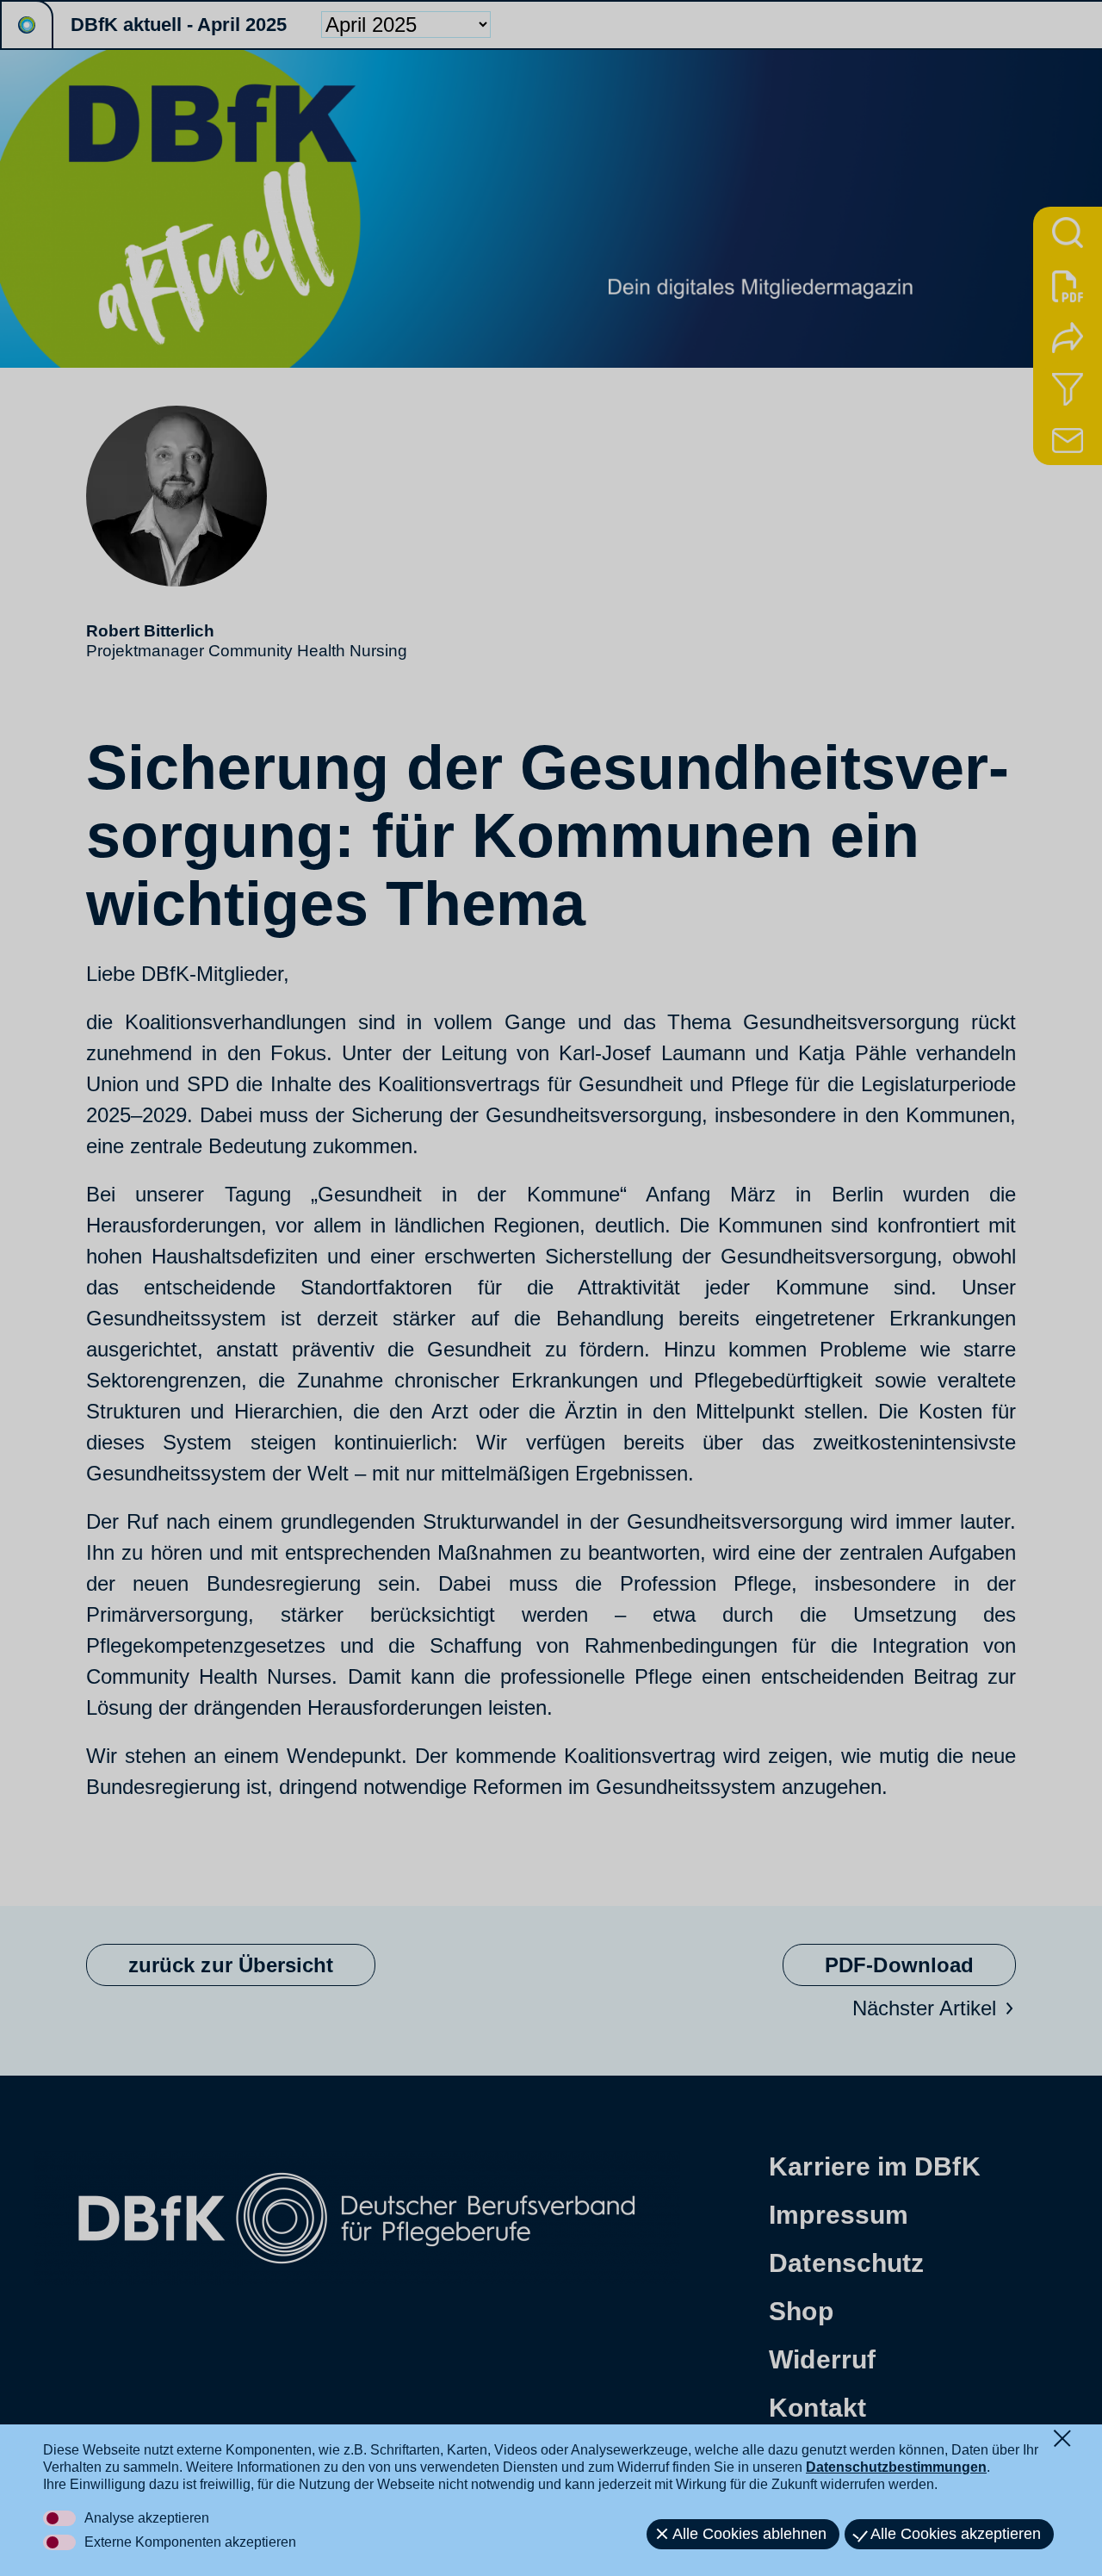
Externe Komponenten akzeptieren (190, 2542)
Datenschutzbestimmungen (896, 2467)
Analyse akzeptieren (147, 2518)
